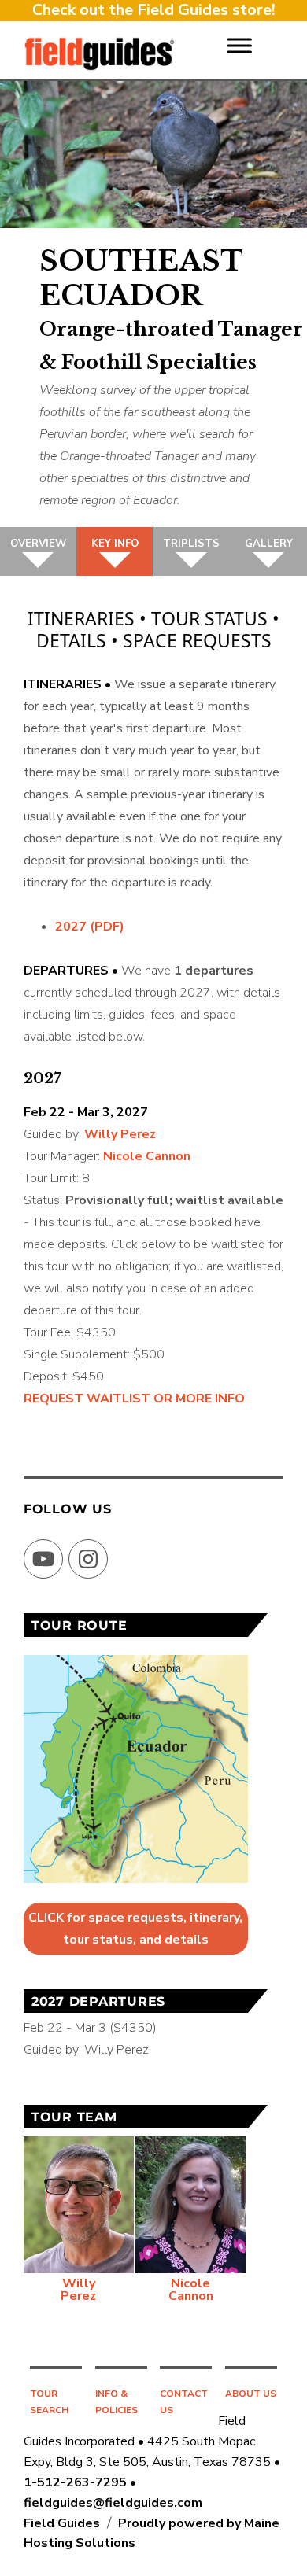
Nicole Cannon (147, 1156)
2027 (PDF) (90, 927)
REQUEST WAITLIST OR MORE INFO (134, 1399)
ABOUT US (251, 2394)
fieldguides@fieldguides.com (113, 2503)
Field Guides (62, 2523)
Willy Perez (120, 1134)
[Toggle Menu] (239, 45)
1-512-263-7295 (75, 2482)
